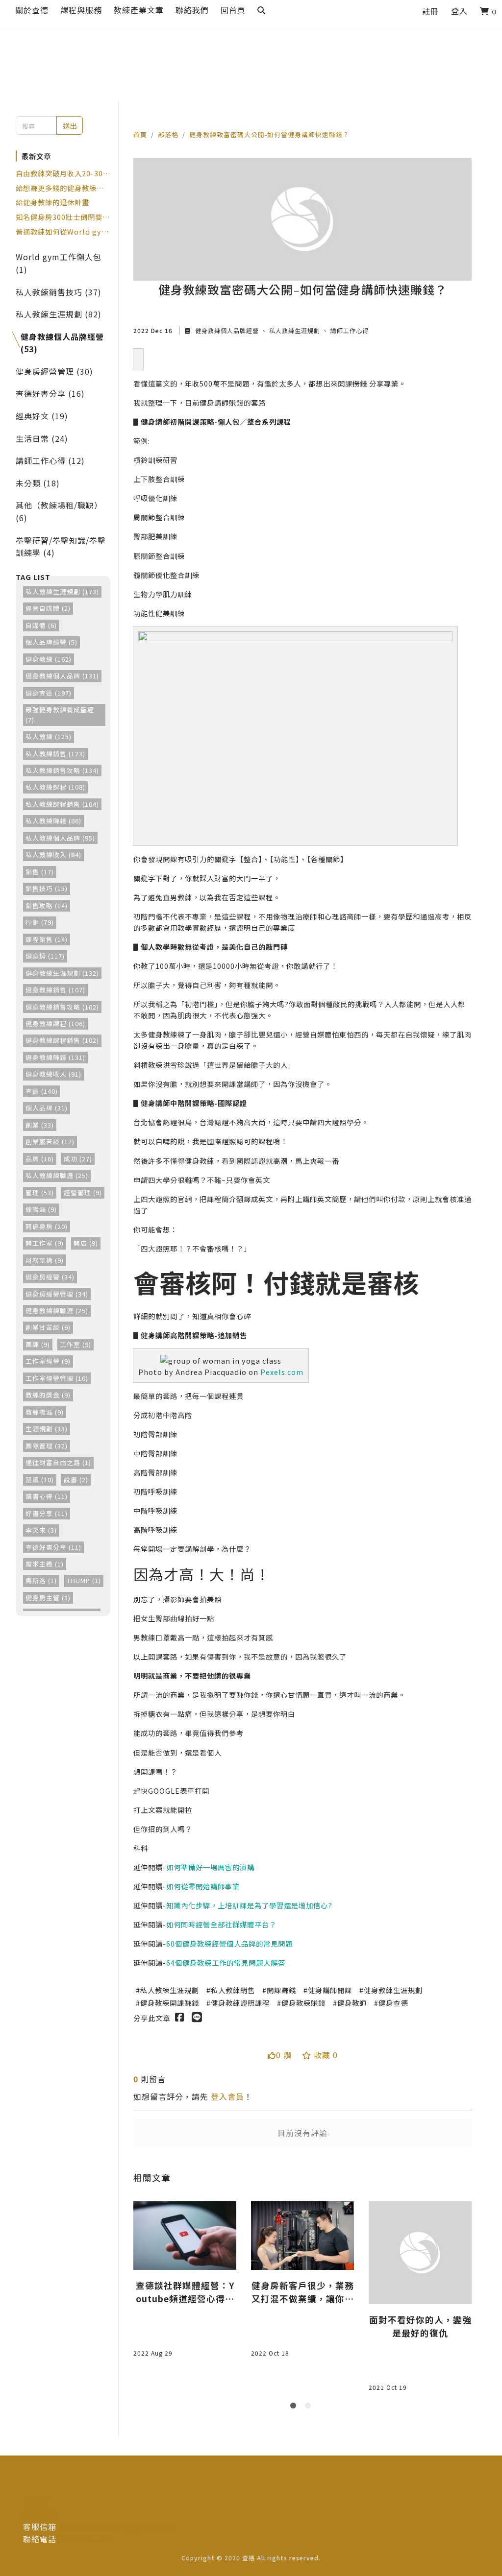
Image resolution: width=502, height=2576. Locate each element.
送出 (70, 126)
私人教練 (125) (49, 736)
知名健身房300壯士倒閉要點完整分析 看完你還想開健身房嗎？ (63, 217)
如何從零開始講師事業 (203, 1886)
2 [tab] (310, 2407)
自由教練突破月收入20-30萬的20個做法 (63, 173)
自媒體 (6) (41, 625)
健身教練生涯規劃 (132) (62, 973)
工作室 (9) (75, 1344)
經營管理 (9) (83, 1192)
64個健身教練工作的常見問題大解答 (226, 1962)
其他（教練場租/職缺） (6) (59, 511)
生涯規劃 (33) (47, 1429)
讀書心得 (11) (47, 1496)
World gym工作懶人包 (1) (59, 263)
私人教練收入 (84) (53, 855)
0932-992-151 (84, 2539)
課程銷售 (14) (47, 939)
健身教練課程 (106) (55, 1023)
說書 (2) (76, 1480)
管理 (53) (40, 1192)
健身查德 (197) (49, 693)
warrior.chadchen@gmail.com (117, 2527)
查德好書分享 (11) (53, 1547)
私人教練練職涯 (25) (57, 1175)
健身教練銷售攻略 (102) (62, 1007)
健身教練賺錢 (303, 2003)
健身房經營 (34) (50, 1277)
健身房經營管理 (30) (54, 371)
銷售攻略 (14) (47, 905)
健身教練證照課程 (240, 2003)
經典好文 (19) (42, 416)
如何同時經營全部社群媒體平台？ (221, 1924)
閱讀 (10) (40, 1480)
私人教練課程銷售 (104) (62, 804)
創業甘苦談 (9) (48, 1327)
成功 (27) (78, 1159)
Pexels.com (282, 1372)
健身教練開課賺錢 (170, 2003)
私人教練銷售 (233, 1990)
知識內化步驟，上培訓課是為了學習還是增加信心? (249, 1905)
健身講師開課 (330, 1990)
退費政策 (40, 2514)
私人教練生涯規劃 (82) (59, 314)
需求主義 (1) (45, 1564)
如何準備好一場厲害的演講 (210, 1867)
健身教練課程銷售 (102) (62, 1040)
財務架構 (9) (45, 1260)
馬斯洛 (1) (41, 1580)
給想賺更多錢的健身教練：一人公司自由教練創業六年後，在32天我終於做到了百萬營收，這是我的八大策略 (61, 188)
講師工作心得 (349, 330)
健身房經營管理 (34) (57, 1294)
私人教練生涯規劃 (295, 330)
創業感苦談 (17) (50, 1142)
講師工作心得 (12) (50, 460)
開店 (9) (86, 1243)
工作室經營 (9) (48, 1361)
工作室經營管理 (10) (57, 1378)
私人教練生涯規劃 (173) (62, 591)
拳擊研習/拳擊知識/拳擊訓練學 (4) (61, 547)
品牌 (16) (40, 1159)
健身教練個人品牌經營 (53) (62, 343)
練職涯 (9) (41, 1209)
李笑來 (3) (41, 1530)
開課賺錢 (281, 1990)
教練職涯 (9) (45, 1412)
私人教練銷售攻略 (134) (62, 770)
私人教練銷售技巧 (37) (59, 292)
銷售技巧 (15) (47, 888)
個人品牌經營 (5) (51, 642)
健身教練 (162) (49, 659)
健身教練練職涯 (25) (57, 1311)
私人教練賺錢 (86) (53, 821)
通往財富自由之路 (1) (58, 1462)
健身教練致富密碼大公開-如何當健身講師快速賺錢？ (269, 134)
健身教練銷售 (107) (55, 990)
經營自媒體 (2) (48, 608)
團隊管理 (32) (47, 1446)
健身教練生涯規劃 (393, 1990)
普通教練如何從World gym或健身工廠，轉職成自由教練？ (62, 232)
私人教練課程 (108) (55, 787)
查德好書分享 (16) (50, 393)
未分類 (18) (38, 483)
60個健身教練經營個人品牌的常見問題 (229, 1943)
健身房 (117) (45, 956)
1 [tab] (295, 2407)
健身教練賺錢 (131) (55, 1057)
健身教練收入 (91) (53, 1074)
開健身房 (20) (47, 1226)
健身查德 (393, 2003)
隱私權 (36, 2502)
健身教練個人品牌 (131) (62, 676)
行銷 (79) (40, 922)
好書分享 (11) (47, 1513)
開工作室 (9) (45, 1243)
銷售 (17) (40, 872)
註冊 (430, 11)
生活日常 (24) (42, 438)
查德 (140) (42, 1091)
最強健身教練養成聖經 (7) (60, 714)
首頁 (140, 134)
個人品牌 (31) (47, 1108)
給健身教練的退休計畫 (52, 202)
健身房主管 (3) (48, 1598)
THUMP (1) (84, 1580)
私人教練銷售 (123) (55, 754)
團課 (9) (38, 1344)
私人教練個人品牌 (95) (60, 838)
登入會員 (227, 2096)
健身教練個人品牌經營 (227, 330)
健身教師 (352, 2003)
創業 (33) (40, 1125)
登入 (459, 11)
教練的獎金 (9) (48, 1395)
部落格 (168, 134)
